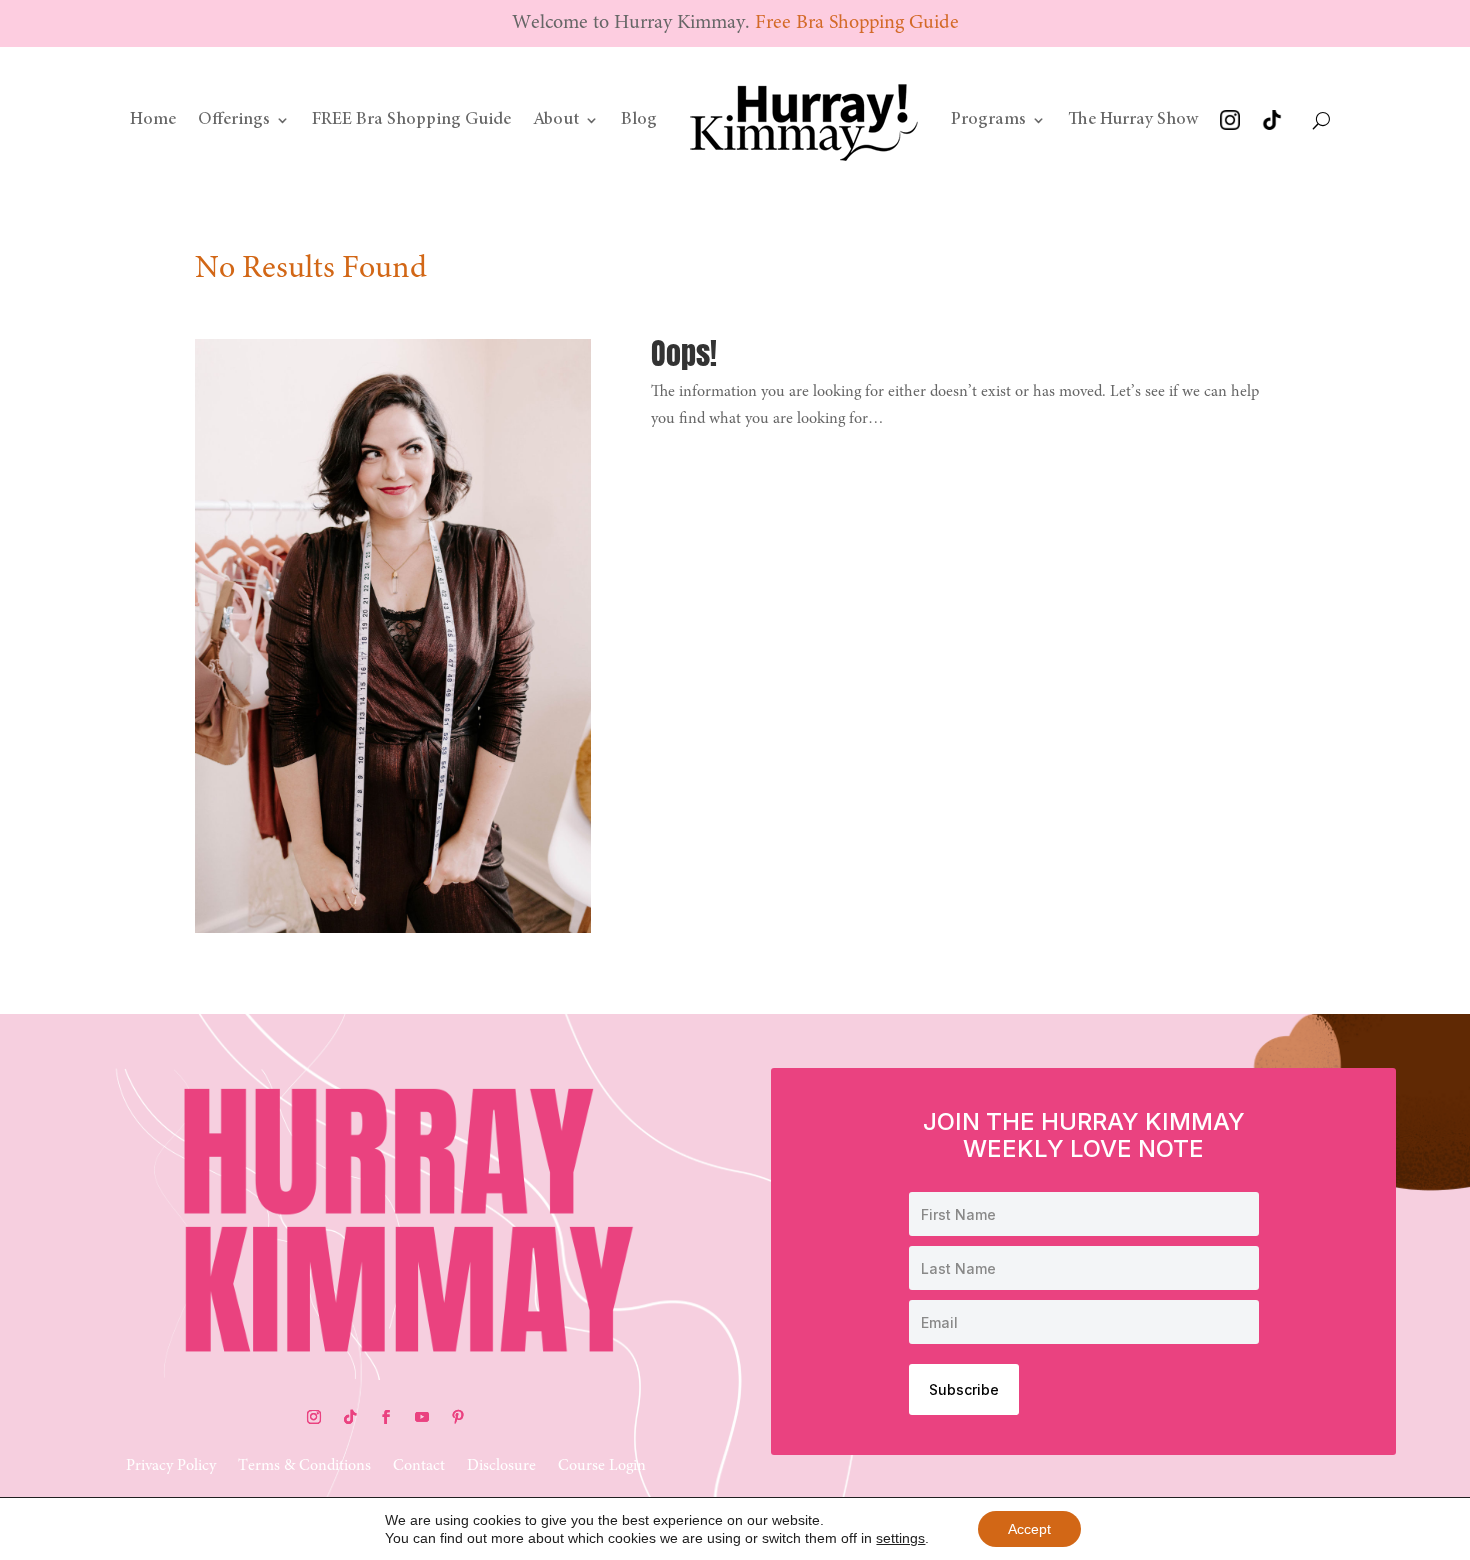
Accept (1029, 1529)
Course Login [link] (602, 1466)
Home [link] (153, 120)
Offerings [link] (234, 120)
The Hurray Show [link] (1133, 120)
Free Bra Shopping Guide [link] (857, 23)
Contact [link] (419, 1466)
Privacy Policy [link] (171, 1466)
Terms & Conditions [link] (304, 1466)
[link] (804, 120)
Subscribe (964, 1389)
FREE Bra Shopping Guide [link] (411, 120)
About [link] (556, 120)
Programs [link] (988, 120)
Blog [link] (639, 120)
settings (900, 1538)
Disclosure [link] (501, 1466)
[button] (314, 1417)
